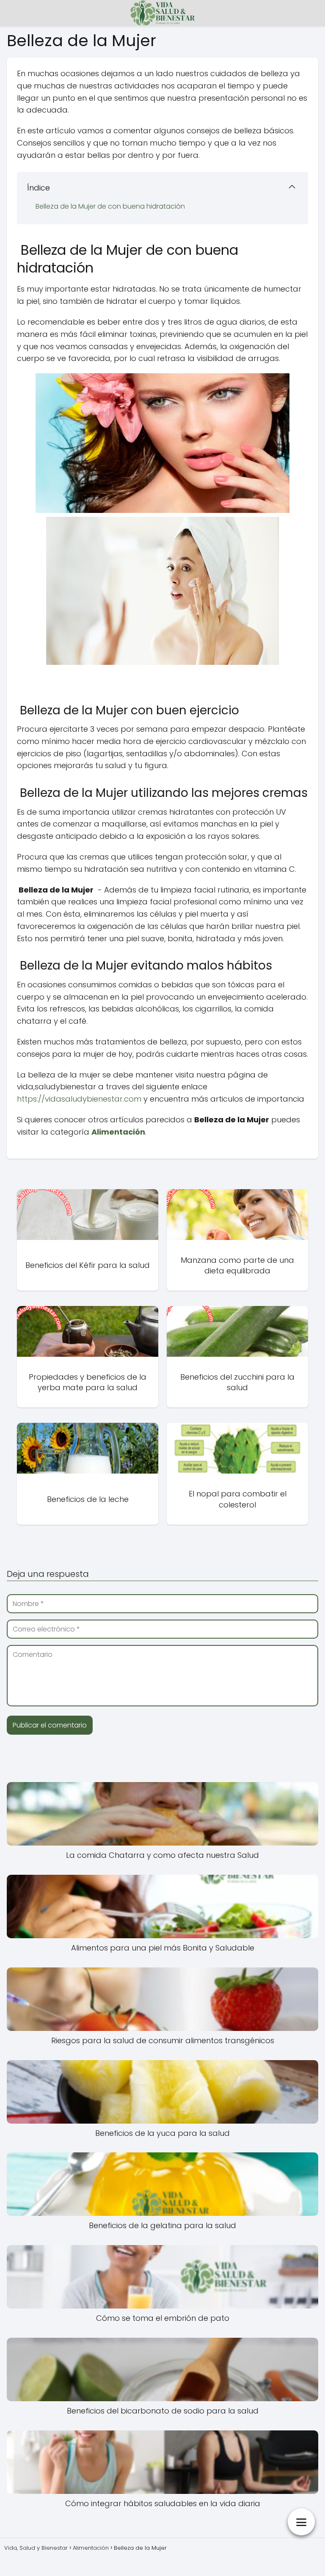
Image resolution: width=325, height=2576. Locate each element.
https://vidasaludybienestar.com (79, 1099)
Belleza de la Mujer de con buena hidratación (109, 206)
